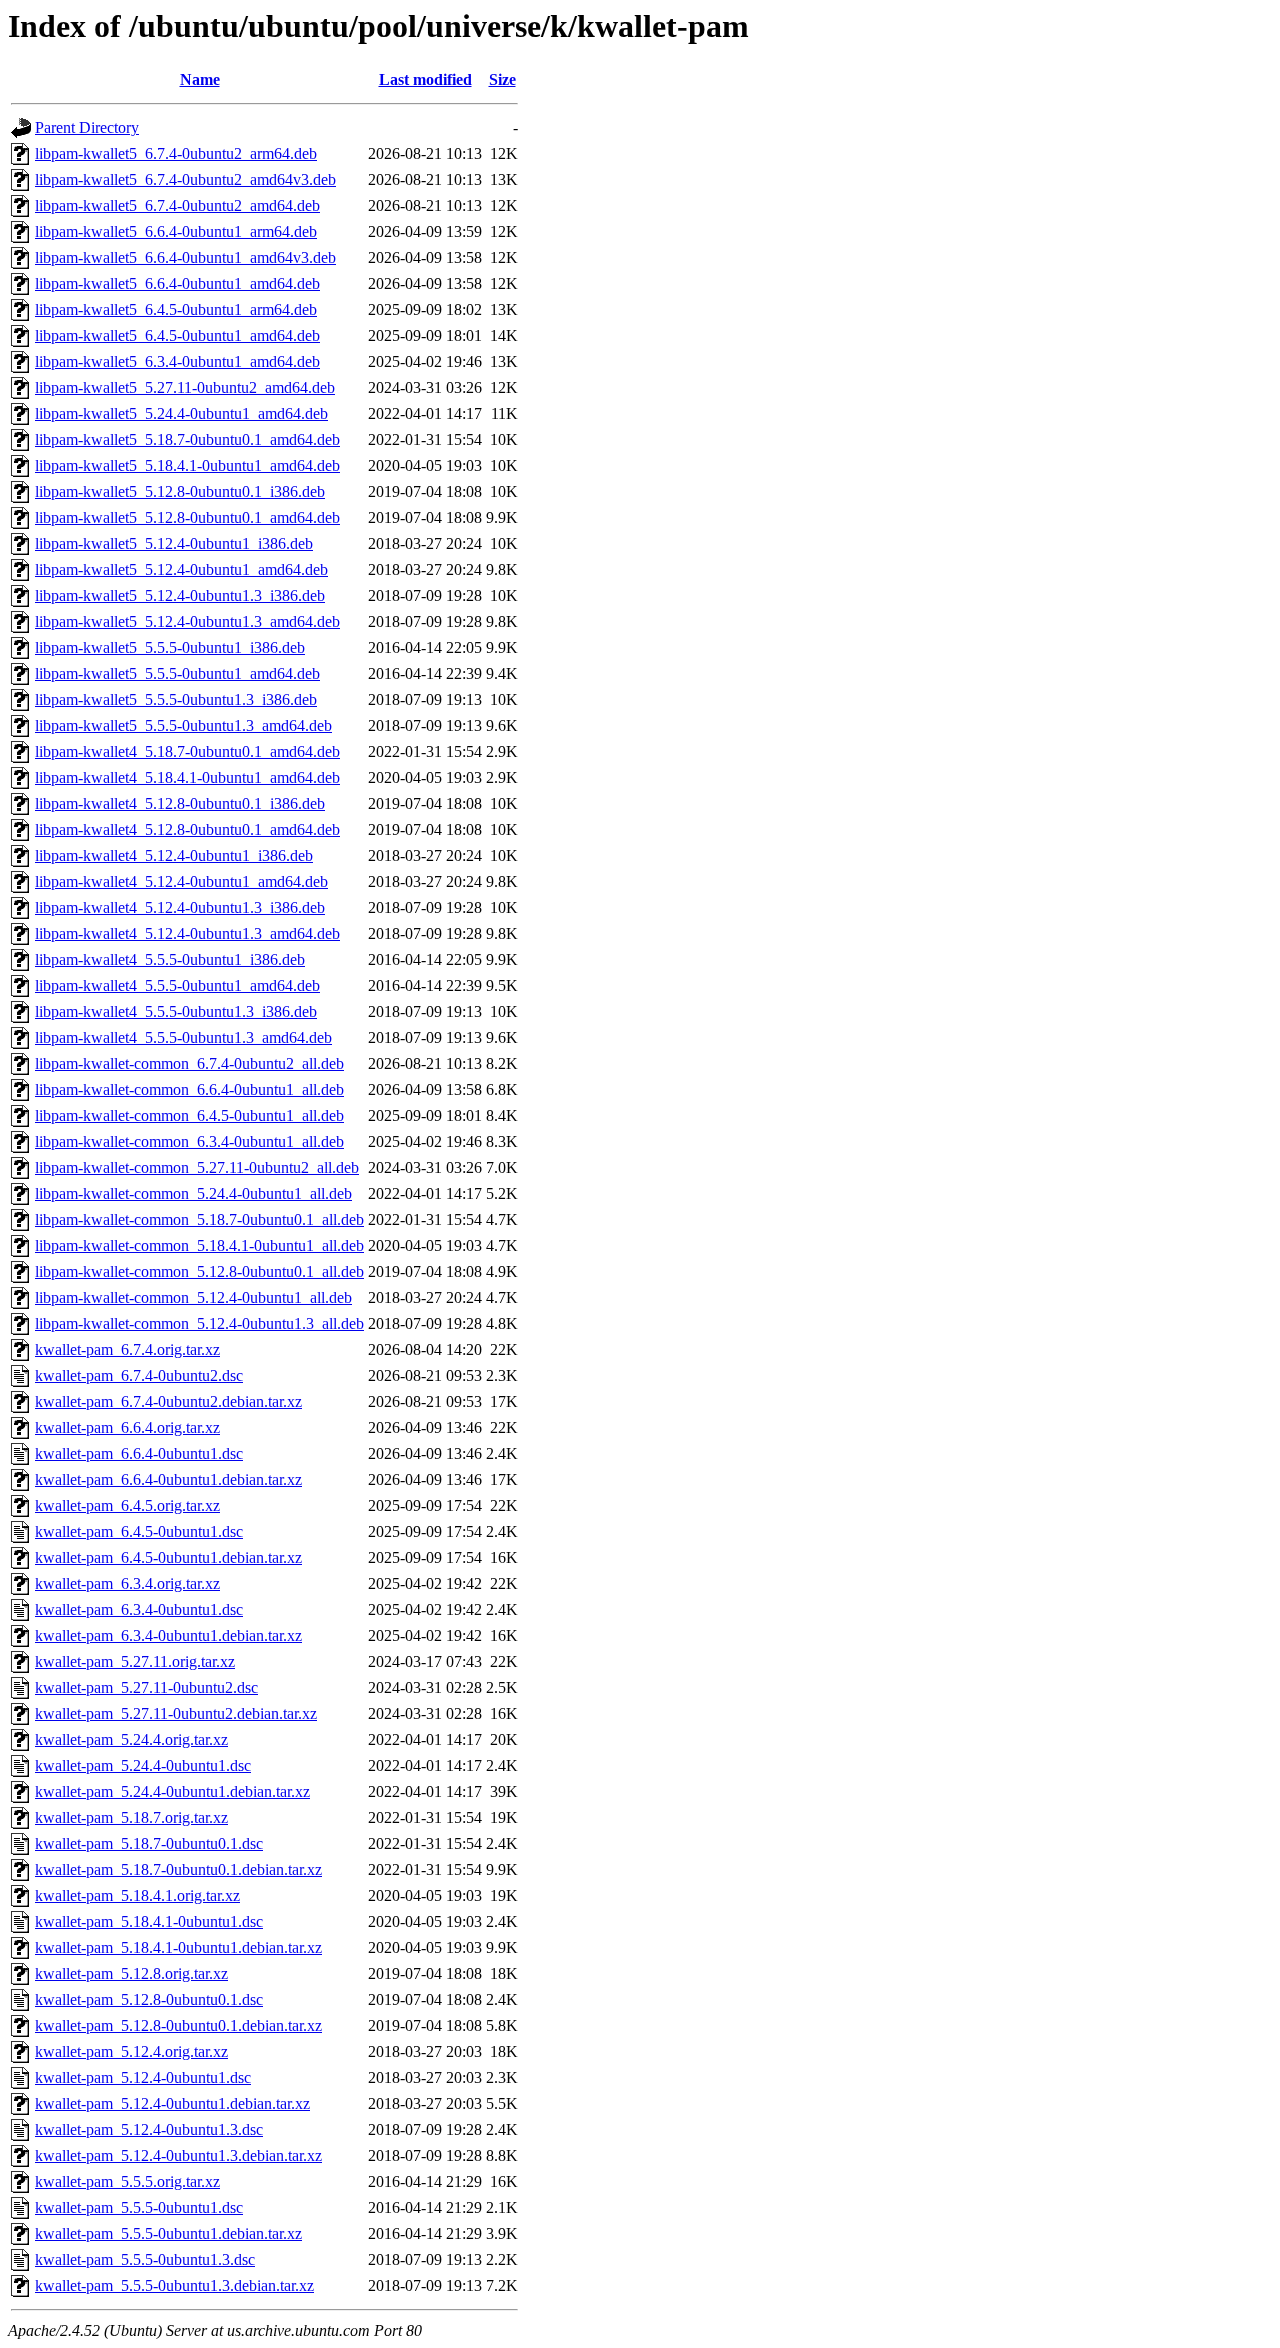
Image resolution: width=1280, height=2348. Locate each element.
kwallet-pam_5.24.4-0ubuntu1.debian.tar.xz (172, 1791)
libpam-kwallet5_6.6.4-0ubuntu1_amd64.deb (177, 283)
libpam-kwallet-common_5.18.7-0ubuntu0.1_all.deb (199, 1219)
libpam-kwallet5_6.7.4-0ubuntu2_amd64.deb (177, 205)
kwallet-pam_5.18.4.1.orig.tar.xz (137, 1895)
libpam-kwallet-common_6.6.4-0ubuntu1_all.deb (189, 1089)
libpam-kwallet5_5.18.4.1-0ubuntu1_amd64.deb (187, 465)
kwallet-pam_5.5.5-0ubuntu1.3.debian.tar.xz (174, 2285)
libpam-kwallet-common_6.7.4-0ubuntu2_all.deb (189, 1063)
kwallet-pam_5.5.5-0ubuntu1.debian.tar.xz (168, 2233)
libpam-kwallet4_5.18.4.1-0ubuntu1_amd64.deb (187, 777)
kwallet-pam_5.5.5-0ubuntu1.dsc (139, 2207)
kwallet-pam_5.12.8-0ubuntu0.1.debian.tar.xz (178, 2025)
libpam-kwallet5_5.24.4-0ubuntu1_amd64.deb (181, 413)
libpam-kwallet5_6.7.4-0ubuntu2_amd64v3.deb (185, 179)
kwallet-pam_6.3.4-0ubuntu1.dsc (139, 1609)
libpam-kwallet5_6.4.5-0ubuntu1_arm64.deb (176, 309)
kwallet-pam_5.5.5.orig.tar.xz (127, 2181)
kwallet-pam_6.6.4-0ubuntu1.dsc (139, 1453)
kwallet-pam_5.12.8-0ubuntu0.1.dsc (149, 1999)
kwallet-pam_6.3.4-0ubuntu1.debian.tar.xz (168, 1635)
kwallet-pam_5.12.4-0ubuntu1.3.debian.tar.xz (178, 2155)
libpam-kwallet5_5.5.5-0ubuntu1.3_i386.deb (176, 699)
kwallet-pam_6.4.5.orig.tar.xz (127, 1505)
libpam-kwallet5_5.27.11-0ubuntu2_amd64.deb (185, 387)
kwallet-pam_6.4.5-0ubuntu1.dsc (139, 1531)
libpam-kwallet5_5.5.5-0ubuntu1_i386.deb (170, 647)
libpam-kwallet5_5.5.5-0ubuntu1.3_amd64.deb (183, 725)
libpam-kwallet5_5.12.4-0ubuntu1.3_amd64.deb (187, 621)
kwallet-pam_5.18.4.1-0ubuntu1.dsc (149, 1921)
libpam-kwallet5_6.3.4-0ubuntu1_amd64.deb (177, 361)
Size (502, 79)
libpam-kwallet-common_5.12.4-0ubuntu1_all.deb (193, 1297)
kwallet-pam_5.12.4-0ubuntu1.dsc (143, 2077)
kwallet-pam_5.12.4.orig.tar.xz (131, 2051)
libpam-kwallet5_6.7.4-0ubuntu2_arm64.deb (176, 153)
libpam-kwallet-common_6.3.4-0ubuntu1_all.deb (189, 1141)
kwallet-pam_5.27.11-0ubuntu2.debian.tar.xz (176, 1713)
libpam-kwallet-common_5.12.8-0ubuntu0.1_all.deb (199, 1271)
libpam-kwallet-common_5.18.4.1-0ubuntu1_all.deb (199, 1245)
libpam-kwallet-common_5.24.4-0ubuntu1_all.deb (193, 1193)
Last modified (425, 79)
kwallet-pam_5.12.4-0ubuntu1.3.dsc (149, 2129)
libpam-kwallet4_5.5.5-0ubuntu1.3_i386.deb (176, 1011)
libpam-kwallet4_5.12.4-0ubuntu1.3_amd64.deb (187, 933)
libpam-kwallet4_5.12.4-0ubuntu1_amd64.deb (181, 881)
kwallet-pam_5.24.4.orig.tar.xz (131, 1739)
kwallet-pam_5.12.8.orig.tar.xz (131, 1973)
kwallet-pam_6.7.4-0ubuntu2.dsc (139, 1375)
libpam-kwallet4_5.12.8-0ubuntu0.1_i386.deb (180, 803)
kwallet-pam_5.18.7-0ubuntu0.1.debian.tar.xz (178, 1869)
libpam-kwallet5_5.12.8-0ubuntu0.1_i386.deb (180, 491)
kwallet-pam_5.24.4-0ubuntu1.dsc (143, 1765)
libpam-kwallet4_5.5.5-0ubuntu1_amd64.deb (177, 985)
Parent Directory (87, 127)
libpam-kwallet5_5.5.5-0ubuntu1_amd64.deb (177, 673)
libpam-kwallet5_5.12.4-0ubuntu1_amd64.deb (181, 569)
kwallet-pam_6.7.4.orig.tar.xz (127, 1349)
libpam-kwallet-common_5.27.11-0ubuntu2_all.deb (197, 1167)
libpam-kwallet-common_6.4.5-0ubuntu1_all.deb (189, 1115)
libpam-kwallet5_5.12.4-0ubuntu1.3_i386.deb (180, 595)
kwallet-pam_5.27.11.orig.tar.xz (135, 1661)
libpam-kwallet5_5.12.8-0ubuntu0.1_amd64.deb (187, 517)
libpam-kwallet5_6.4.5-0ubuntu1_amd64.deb (177, 335)
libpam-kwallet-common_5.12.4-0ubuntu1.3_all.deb (199, 1323)
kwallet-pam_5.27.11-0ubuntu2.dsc (146, 1687)
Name (200, 79)
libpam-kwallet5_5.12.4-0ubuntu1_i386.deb (174, 543)
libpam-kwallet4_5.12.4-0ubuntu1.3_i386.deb (180, 907)
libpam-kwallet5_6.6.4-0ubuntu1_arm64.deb (176, 231)
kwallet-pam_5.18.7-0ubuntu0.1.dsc (149, 1843)
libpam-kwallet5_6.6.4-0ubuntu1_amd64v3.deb (185, 257)
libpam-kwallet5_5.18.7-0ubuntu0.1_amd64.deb (187, 439)
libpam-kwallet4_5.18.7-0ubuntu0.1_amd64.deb (187, 751)
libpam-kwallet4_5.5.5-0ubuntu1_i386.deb (170, 959)
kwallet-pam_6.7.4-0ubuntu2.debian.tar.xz (168, 1401)
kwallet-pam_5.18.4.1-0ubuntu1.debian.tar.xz (178, 1947)
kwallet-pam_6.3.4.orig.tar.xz (127, 1583)
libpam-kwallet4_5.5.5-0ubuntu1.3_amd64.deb (183, 1037)
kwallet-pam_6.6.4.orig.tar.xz (127, 1427)
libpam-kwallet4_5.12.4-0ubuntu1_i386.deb (174, 855)
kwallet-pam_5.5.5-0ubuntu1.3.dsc (145, 2259)
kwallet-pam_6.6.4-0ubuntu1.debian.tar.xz (168, 1479)
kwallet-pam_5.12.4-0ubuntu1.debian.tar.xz (172, 2103)
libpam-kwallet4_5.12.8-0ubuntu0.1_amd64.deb (187, 829)
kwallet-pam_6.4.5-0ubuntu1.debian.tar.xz (168, 1557)
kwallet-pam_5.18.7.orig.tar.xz (131, 1817)
